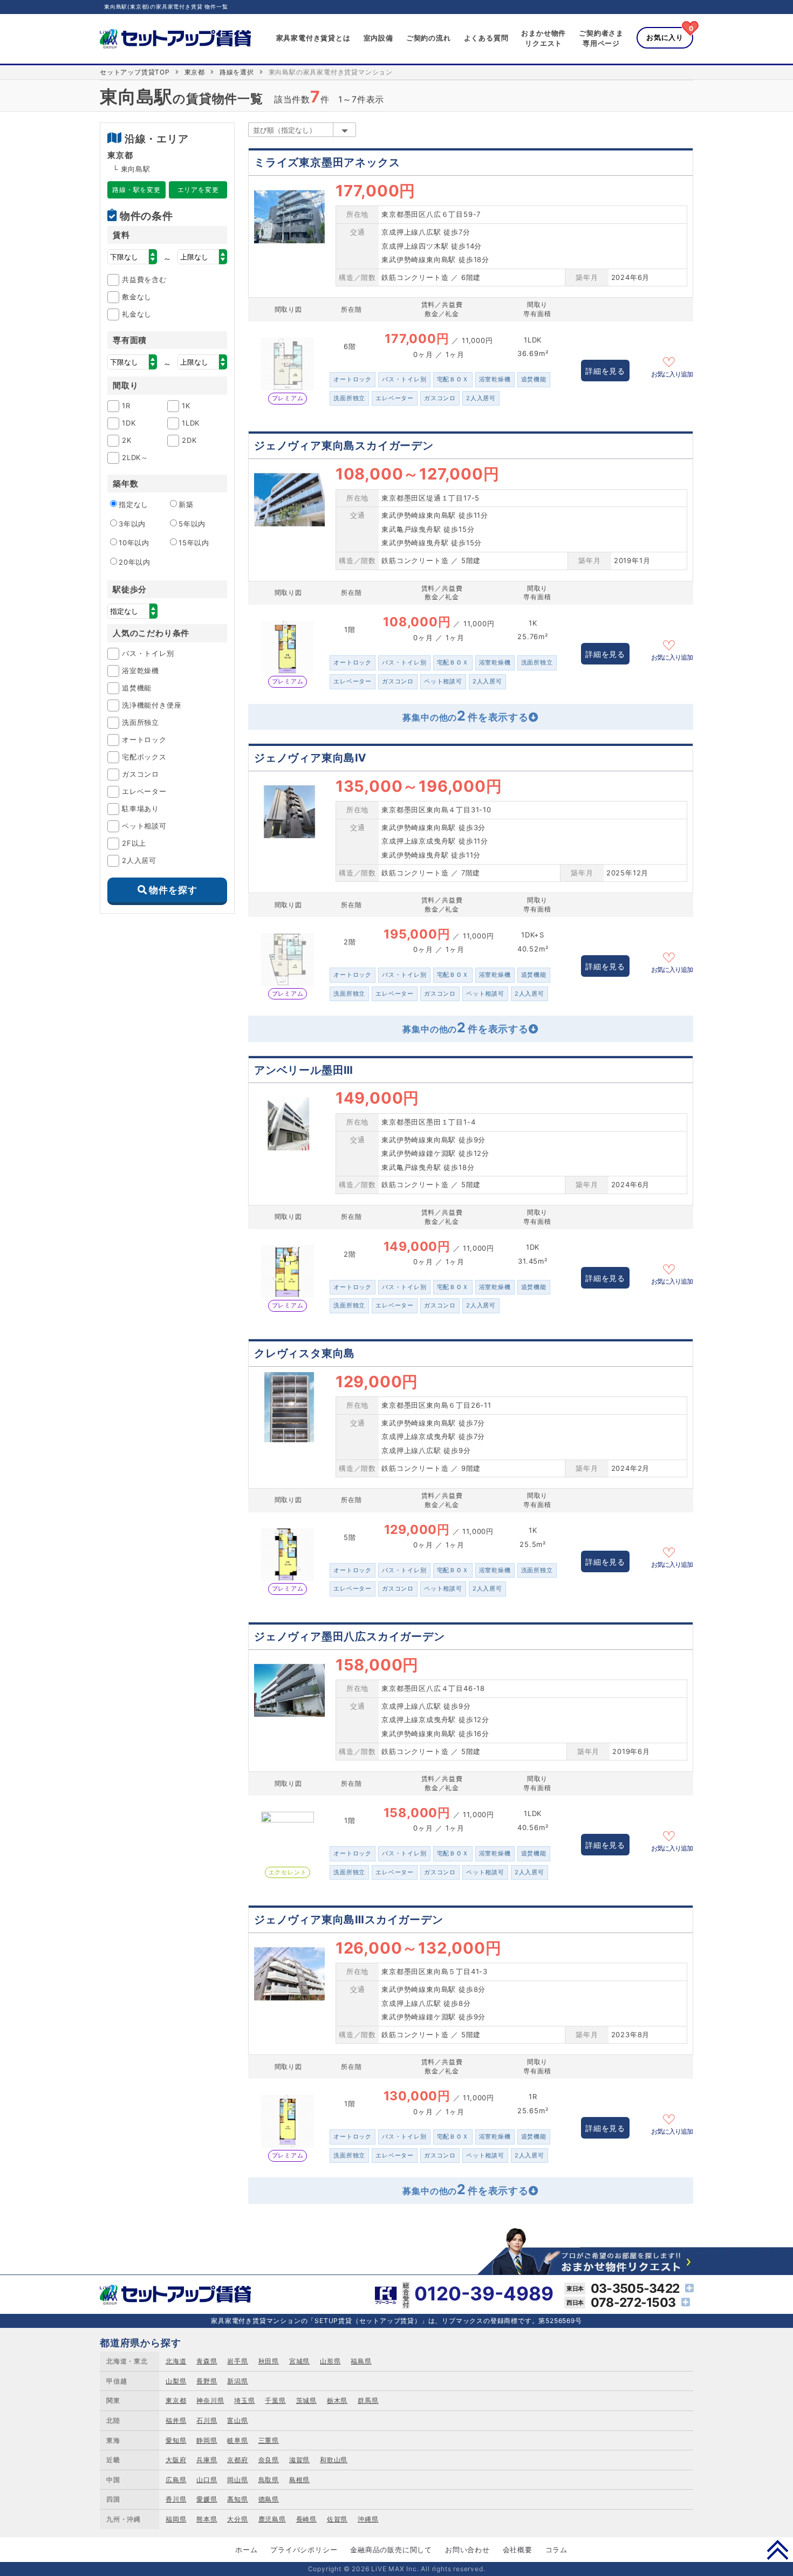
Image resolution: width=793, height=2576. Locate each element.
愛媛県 (207, 2499)
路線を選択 (237, 72)
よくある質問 (486, 38)
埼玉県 (244, 2400)
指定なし (134, 504)
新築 (186, 504)
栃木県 (337, 2400)
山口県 (207, 2480)
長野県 (207, 2381)
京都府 (237, 2460)
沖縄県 (368, 2519)
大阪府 (176, 2460)
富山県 (237, 2420)
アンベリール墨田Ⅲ (304, 1070)
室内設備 (378, 38)
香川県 (176, 2499)
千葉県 (275, 2400)
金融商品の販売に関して (391, 2550)
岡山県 (237, 2480)
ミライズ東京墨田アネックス (327, 162)
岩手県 (237, 2361)
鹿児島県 (272, 2519)
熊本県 (207, 2519)
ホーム (246, 2550)
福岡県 (176, 2519)
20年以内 (135, 562)
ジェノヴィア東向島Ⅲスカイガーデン (349, 1920)
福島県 (361, 2361)
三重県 (269, 2440)
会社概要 (518, 2550)
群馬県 (368, 2400)
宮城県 (299, 2361)
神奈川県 (210, 2400)
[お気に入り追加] (672, 361)
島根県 (299, 2480)
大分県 (237, 2519)
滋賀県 (299, 2460)
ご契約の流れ (429, 38)
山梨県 (176, 2381)
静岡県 (207, 2440)
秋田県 (269, 2361)
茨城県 (306, 2400)
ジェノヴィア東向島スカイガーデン (344, 446)
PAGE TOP (778, 2550)
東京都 (195, 72)
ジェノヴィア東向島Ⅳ (310, 758)
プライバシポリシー (304, 2550)
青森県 (207, 2361)
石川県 (207, 2420)
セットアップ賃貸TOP (135, 72)
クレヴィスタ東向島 (305, 1353)
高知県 (237, 2499)
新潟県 (237, 2381)
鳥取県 (269, 2480)
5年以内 (192, 524)
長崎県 (306, 2519)
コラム (556, 2550)
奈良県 (269, 2460)
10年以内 (134, 543)
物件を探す (173, 890)
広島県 (176, 2480)
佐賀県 (337, 2519)
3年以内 (132, 524)
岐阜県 (237, 2440)
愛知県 (176, 2440)
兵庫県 (207, 2460)
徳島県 (269, 2499)
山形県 (330, 2361)
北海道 (176, 2361)
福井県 (176, 2420)
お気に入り (665, 37)
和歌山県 (334, 2460)
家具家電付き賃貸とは (313, 38)
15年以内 (194, 543)
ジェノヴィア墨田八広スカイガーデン (350, 1636)
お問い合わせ (467, 2550)
